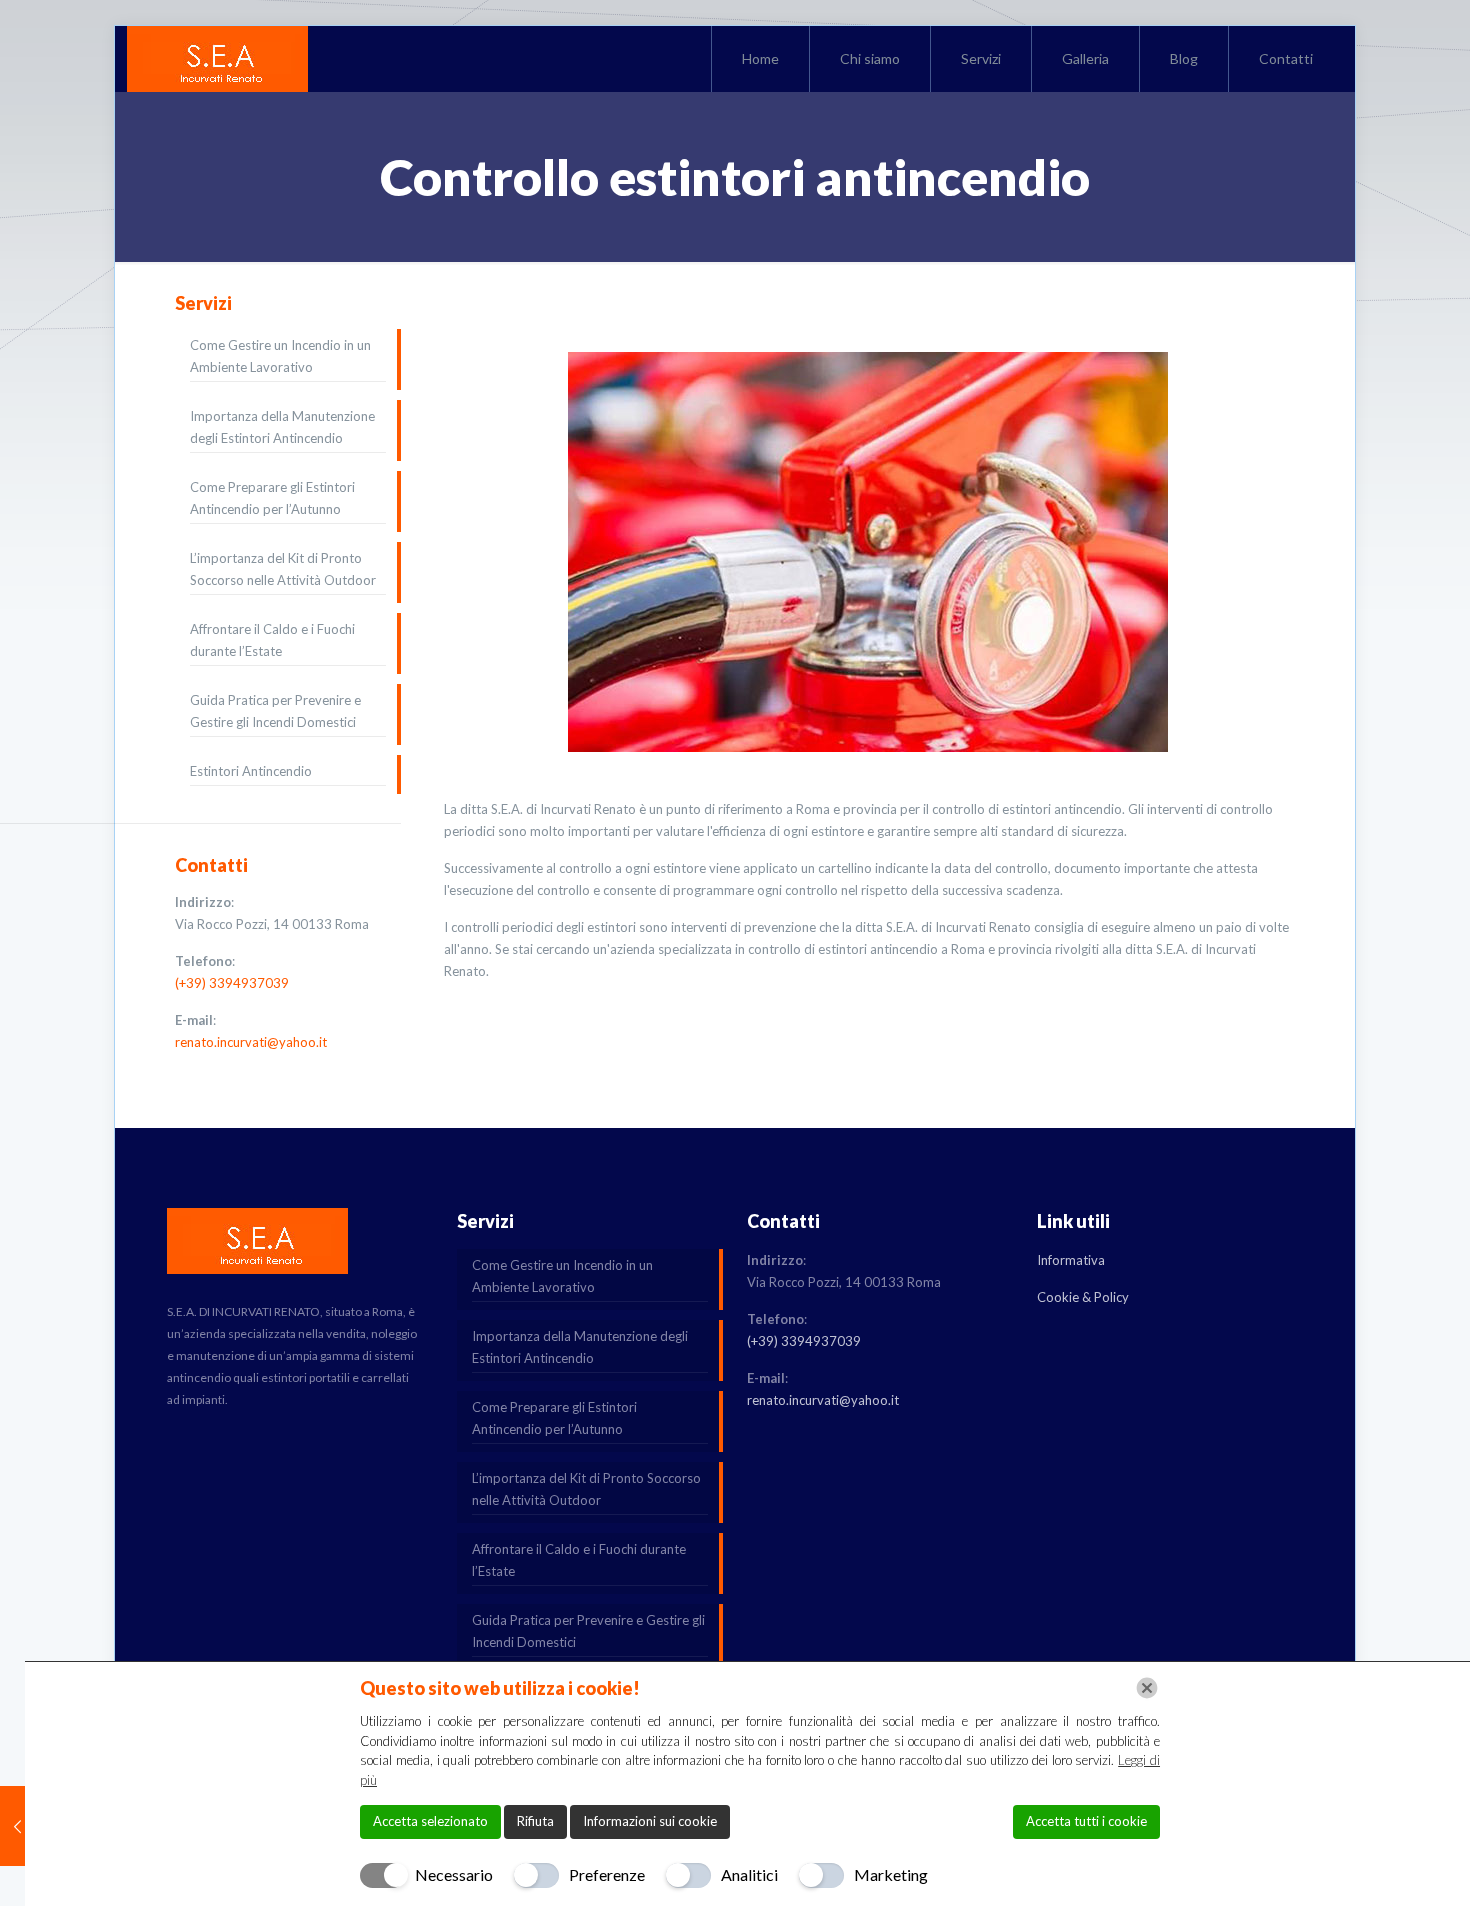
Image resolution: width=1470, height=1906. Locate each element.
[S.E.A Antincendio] (217, 59)
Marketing (891, 1874)
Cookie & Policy (1083, 1297)
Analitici (749, 1874)
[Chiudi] (1147, 1688)
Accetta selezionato (430, 1821)
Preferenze (607, 1874)
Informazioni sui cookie (650, 1821)
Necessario (454, 1874)
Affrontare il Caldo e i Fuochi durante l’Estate (272, 640)
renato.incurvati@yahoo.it (251, 1042)
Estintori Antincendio (251, 771)
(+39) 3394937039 (232, 983)
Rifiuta (535, 1821)
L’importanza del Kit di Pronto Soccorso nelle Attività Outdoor (283, 569)
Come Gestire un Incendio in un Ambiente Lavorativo (280, 356)
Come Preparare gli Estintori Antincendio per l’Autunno (272, 498)
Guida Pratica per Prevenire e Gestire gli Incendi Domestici (275, 711)
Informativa (1071, 1260)
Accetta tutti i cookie (1086, 1821)
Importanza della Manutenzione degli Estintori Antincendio (282, 427)
